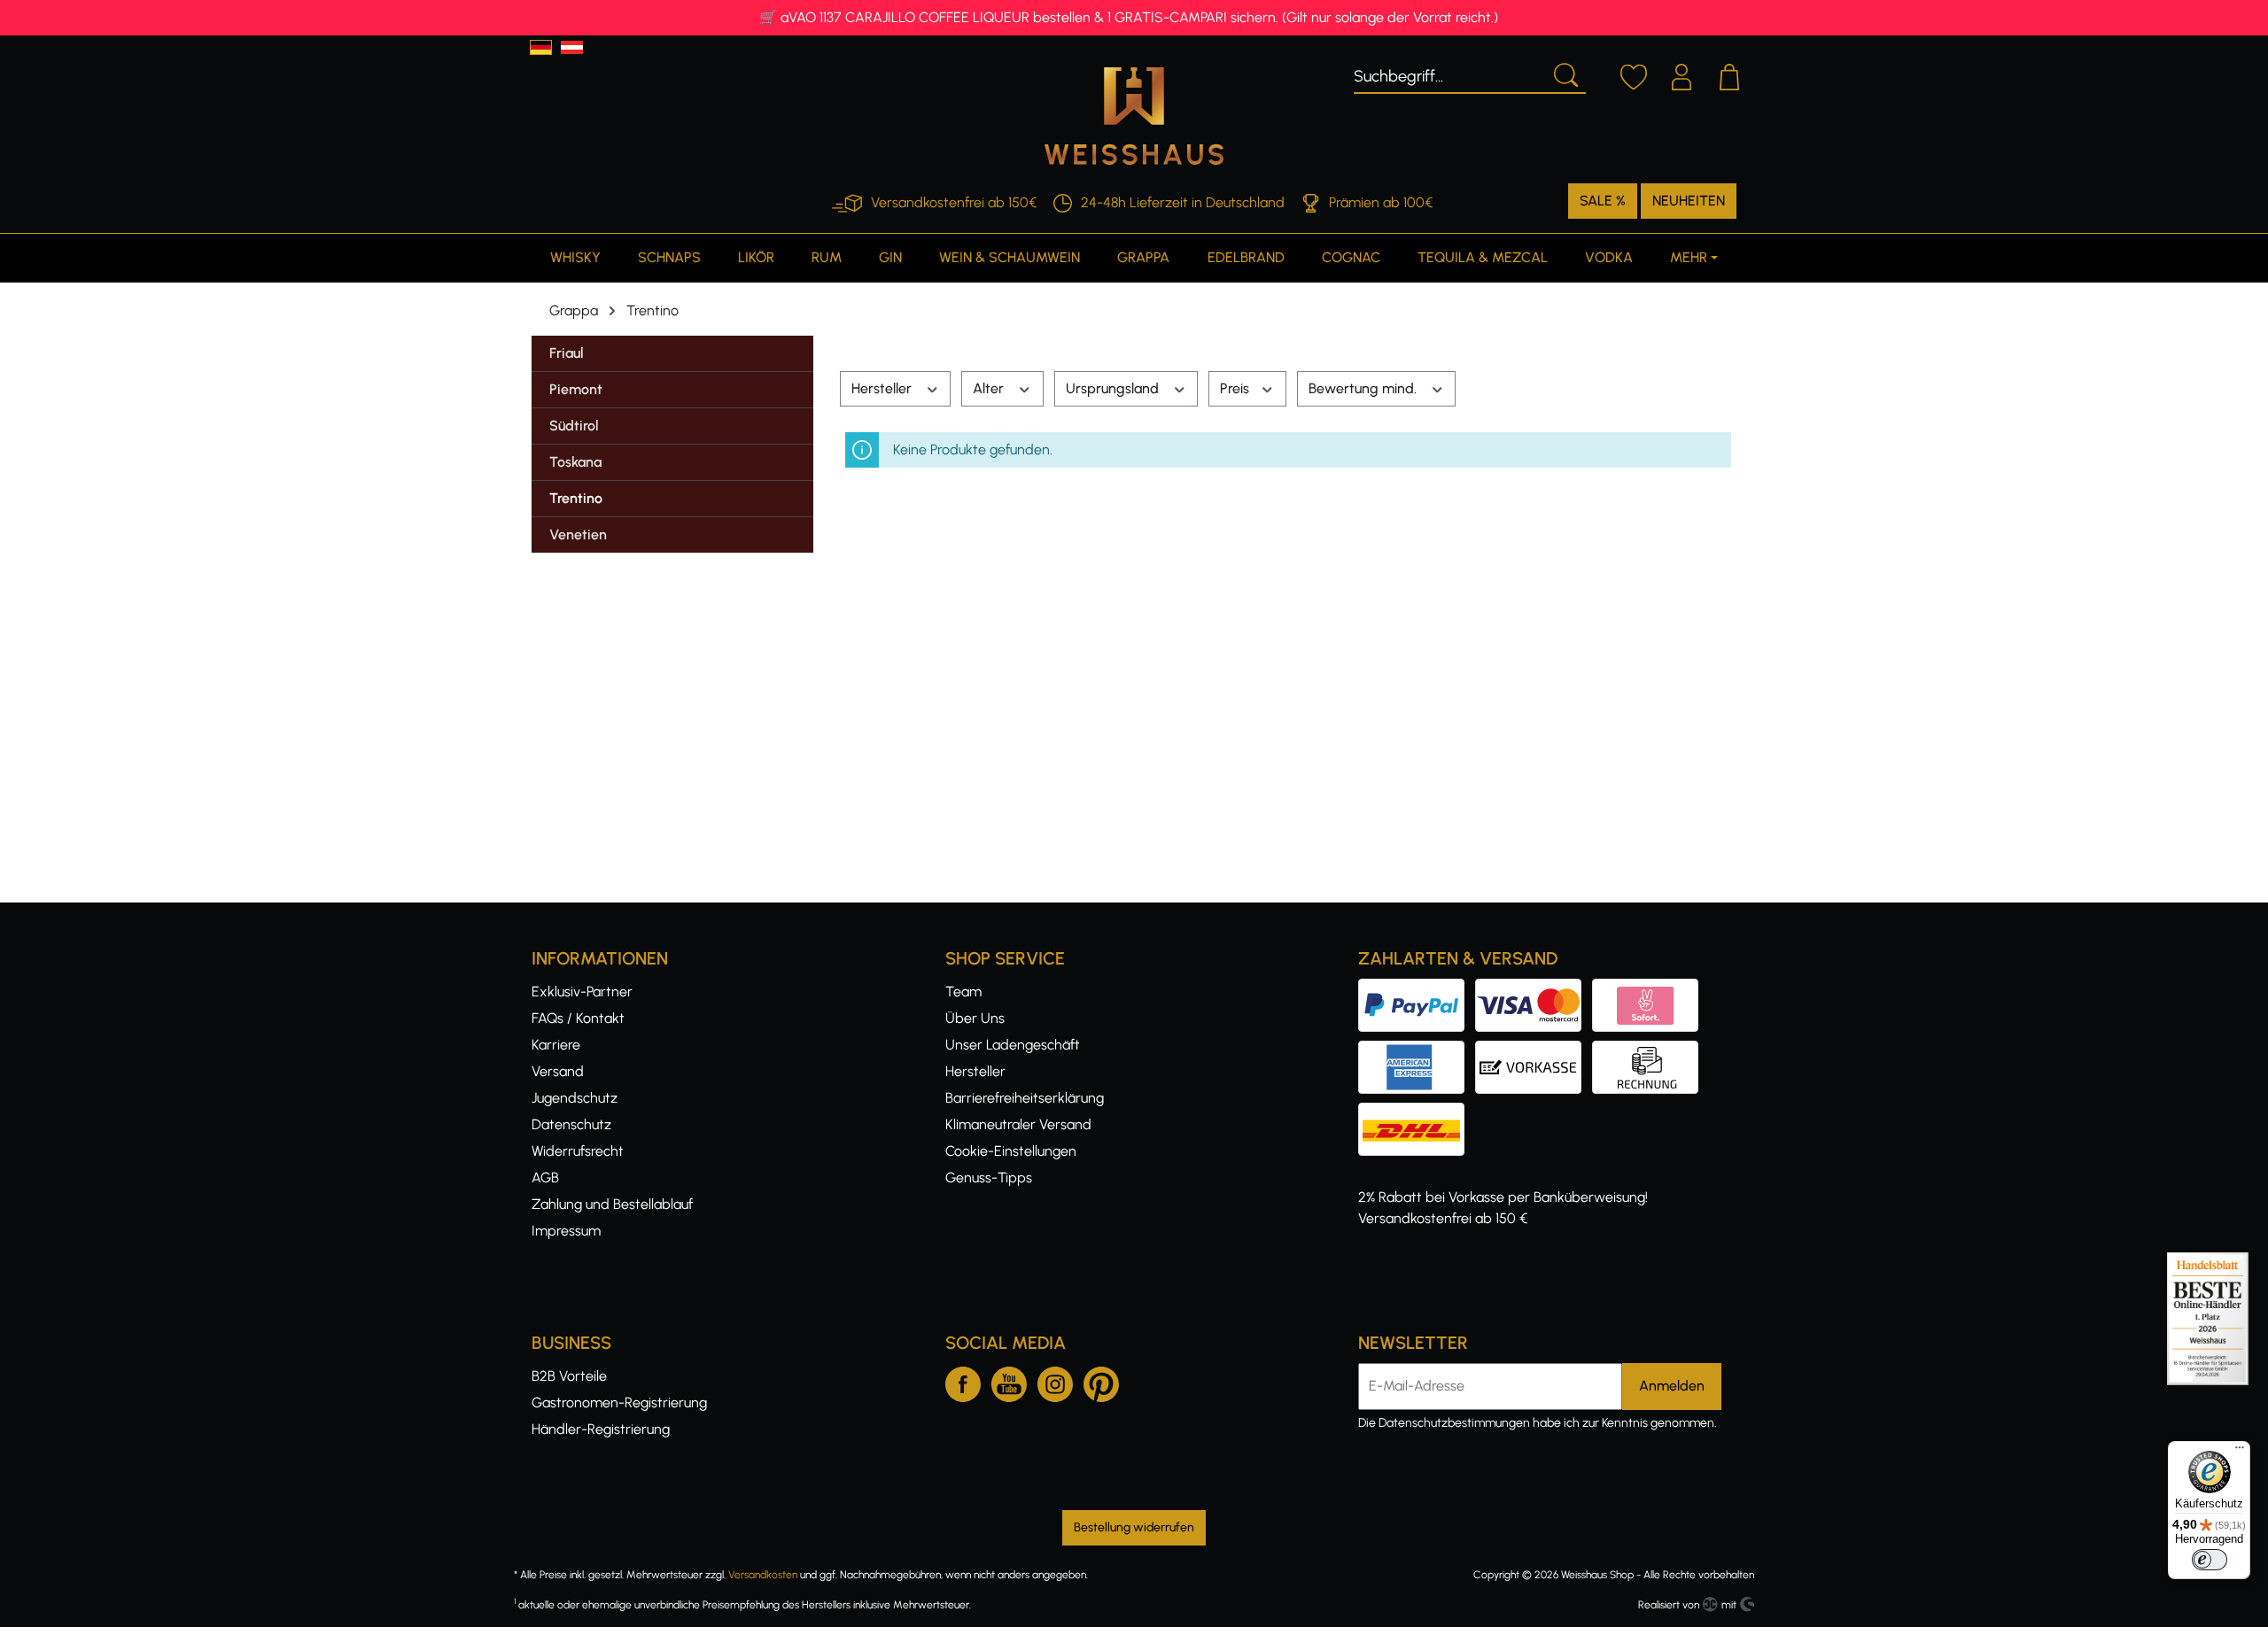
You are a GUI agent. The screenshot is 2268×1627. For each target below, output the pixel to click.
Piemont (576, 389)
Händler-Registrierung (601, 1429)
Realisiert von (1669, 1605)
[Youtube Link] (1009, 1381)
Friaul (567, 353)
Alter (990, 388)
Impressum (566, 1231)
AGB (545, 1178)
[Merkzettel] (1634, 74)
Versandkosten (763, 1575)
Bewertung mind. (1364, 388)
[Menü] (2240, 1452)
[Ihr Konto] (1682, 74)
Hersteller (883, 388)
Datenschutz (571, 1124)
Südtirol (574, 426)
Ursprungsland (1114, 388)
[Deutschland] (541, 47)
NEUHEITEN (1689, 201)
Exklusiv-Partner (582, 992)
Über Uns (975, 1018)
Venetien (578, 535)
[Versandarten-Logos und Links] (1417, 1113)
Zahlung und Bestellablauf (612, 1204)
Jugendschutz (575, 1098)
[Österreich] (572, 47)
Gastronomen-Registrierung (619, 1402)
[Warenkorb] (1729, 74)
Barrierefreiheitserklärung (1025, 1098)
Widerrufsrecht (578, 1151)
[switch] (2210, 1560)
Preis (1236, 388)
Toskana (575, 462)
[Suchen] (1565, 74)
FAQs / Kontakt (578, 1018)
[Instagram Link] (1055, 1381)
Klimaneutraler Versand (1018, 1124)
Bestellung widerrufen (1134, 1527)
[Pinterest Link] (1101, 1381)
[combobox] (1449, 74)
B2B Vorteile (569, 1376)
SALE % (1603, 201)
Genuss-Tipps (989, 1178)
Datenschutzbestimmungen (1454, 1423)
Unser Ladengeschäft (1013, 1045)
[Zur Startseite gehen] (1134, 116)
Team (963, 992)
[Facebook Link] (963, 1381)
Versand (558, 1071)
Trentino (576, 498)
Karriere (556, 1045)
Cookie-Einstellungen (1011, 1151)
